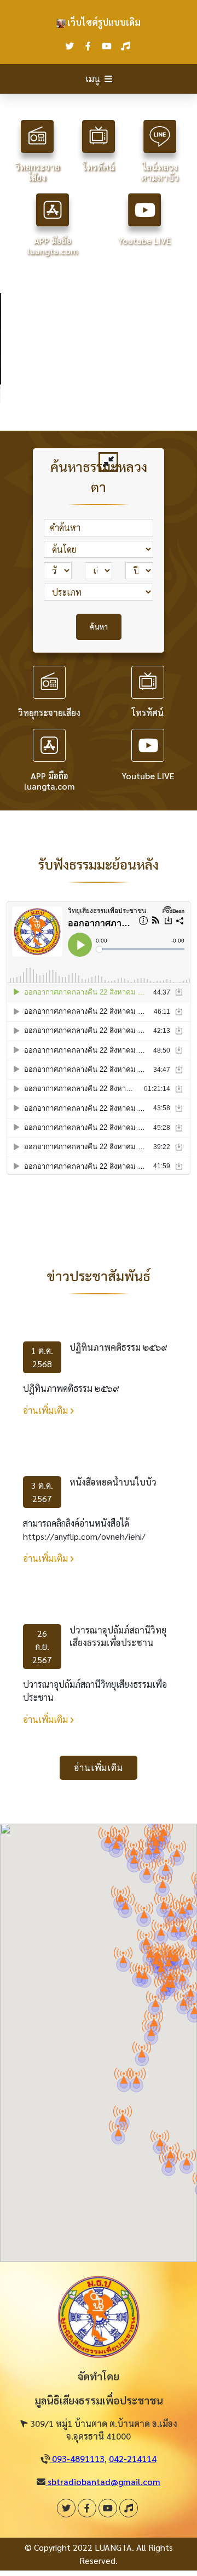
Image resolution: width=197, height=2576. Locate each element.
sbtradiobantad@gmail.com (103, 2481)
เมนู (93, 79)
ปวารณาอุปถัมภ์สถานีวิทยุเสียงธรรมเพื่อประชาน (118, 1636)
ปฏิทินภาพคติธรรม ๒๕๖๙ (118, 1347)
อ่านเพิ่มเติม (47, 1410)
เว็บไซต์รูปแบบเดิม (103, 22)
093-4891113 (77, 2458)
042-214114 (133, 2458)
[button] (142, 2049)
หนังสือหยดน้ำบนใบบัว (113, 1482)
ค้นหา (99, 626)
